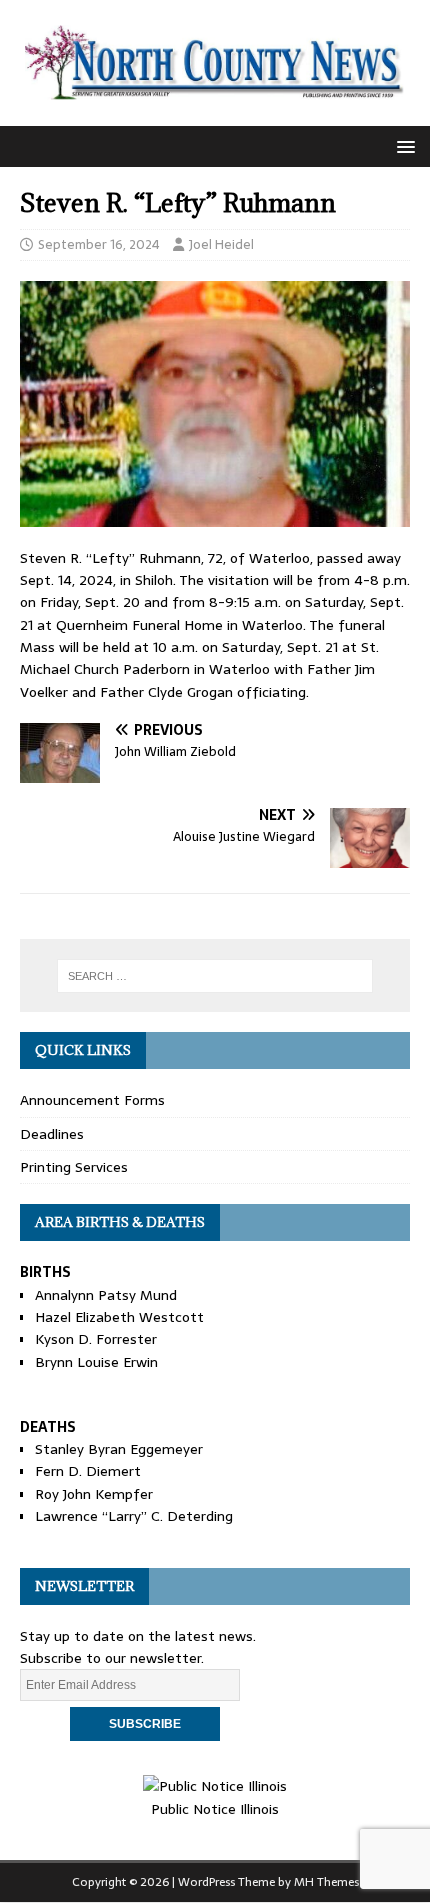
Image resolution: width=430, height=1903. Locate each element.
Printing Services (74, 1167)
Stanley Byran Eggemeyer (119, 1449)
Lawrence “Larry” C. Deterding (134, 1516)
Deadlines (52, 1134)
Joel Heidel (221, 244)
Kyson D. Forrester (96, 1339)
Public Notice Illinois (215, 1808)
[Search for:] (215, 976)
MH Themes (326, 1882)
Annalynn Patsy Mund (106, 1295)
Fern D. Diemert (88, 1471)
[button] (402, 145)
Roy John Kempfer (94, 1494)
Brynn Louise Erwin (96, 1362)
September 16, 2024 (99, 244)
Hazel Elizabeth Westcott (119, 1317)
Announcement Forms (92, 1100)
